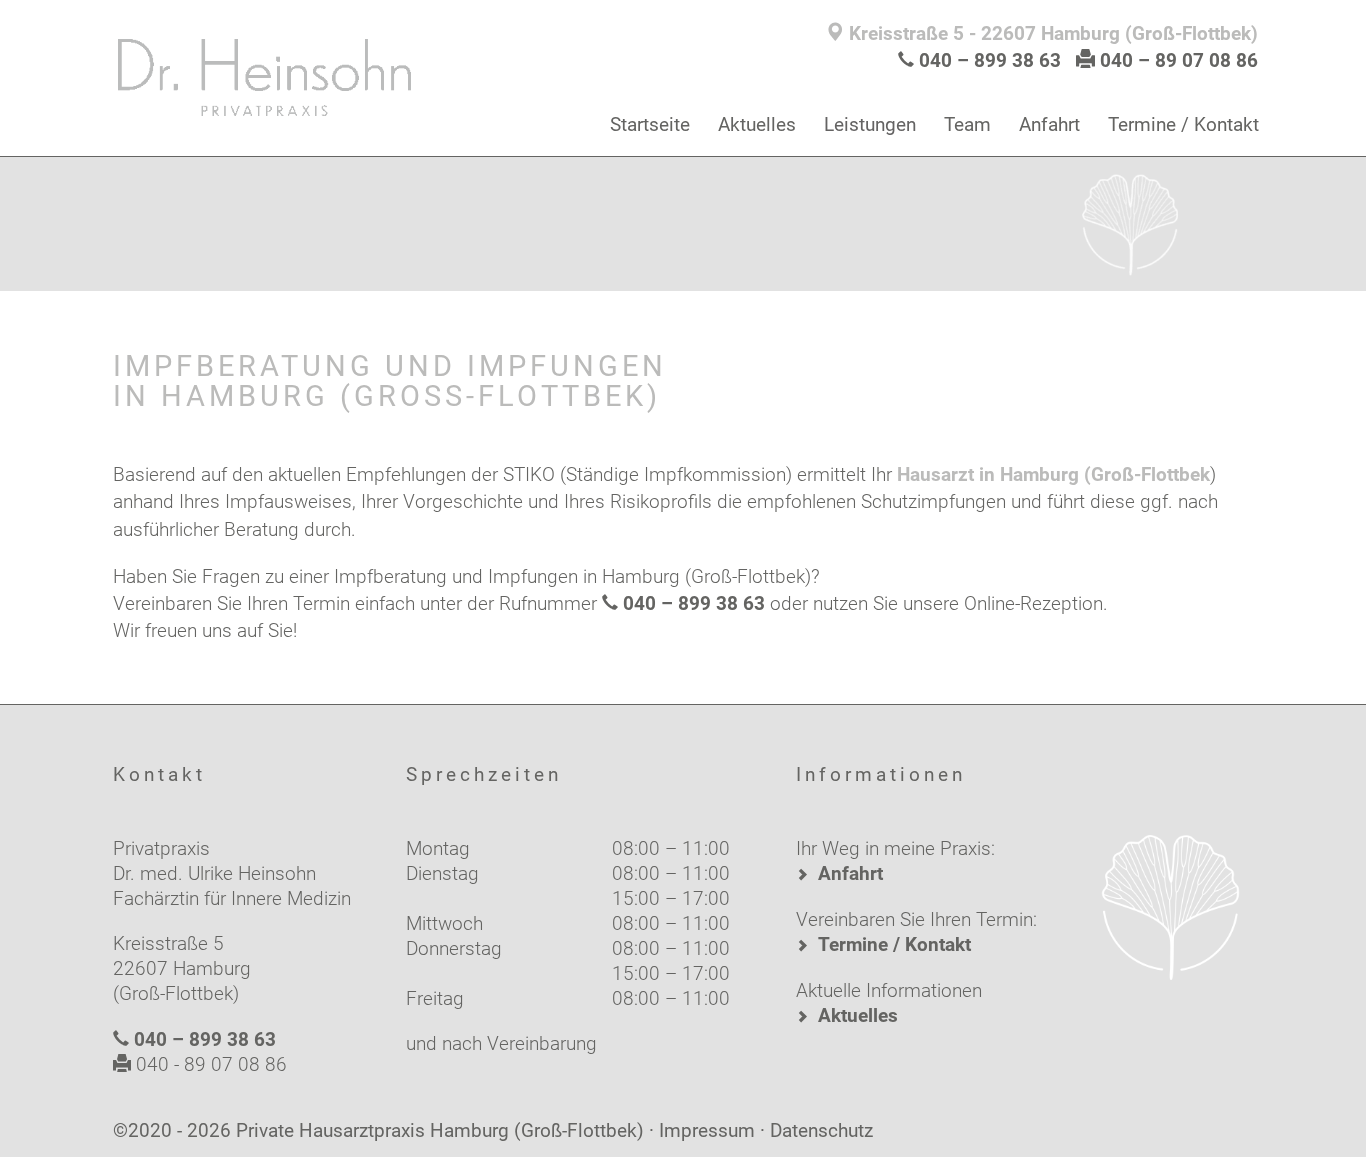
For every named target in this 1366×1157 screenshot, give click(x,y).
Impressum (707, 1130)
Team (967, 124)
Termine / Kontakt (1183, 124)
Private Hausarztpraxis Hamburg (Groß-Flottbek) (440, 1130)
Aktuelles (757, 124)
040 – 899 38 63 (990, 60)
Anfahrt (1049, 124)
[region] (683, 220)
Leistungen (870, 124)
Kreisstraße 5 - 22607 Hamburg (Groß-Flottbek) (1051, 33)
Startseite (650, 124)
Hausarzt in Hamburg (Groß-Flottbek (1053, 474)
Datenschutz (821, 1130)
